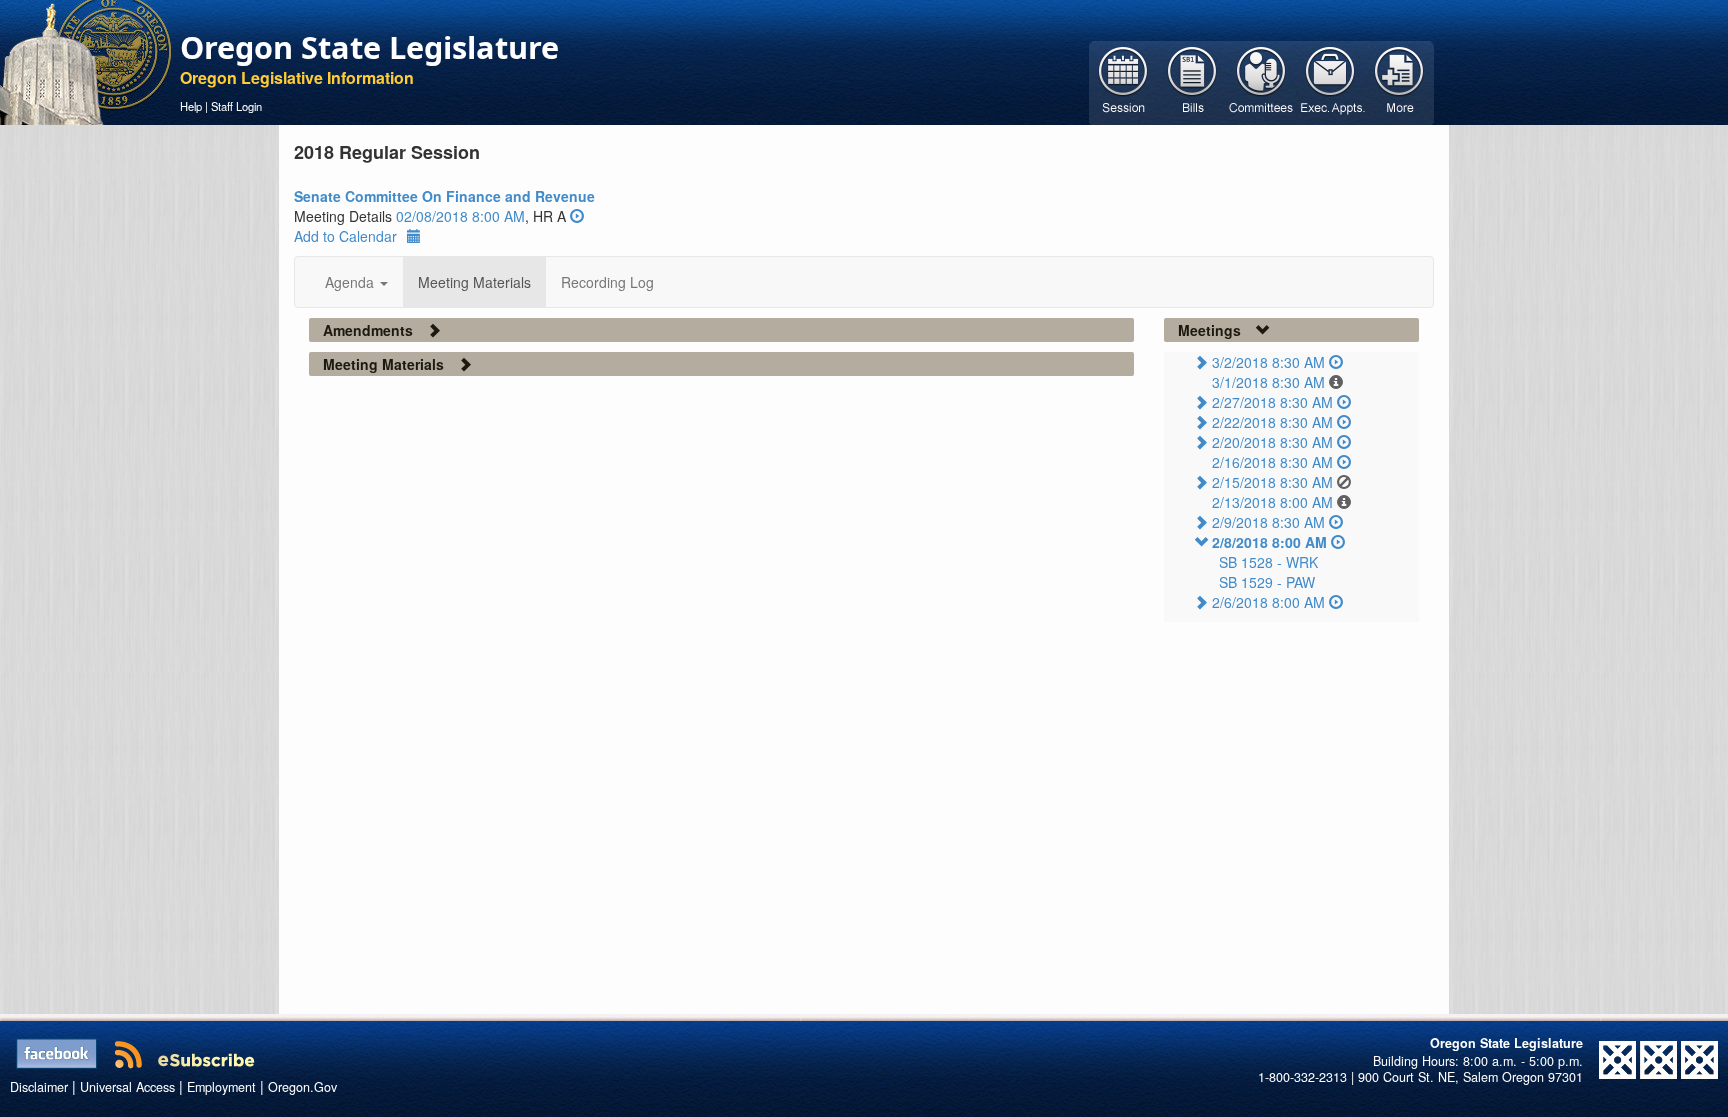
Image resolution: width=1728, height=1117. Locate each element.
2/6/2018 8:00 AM (1268, 602)
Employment (221, 1087)
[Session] (1123, 81)
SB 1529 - (1267, 582)
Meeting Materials (474, 282)
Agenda (351, 282)
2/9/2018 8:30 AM (1268, 522)
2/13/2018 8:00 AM (1272, 502)
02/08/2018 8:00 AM (460, 216)
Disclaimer (39, 1087)
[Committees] (1261, 81)
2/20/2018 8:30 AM (1272, 442)
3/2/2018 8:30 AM (1268, 362)
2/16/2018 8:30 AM (1272, 462)
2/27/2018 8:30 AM (1272, 402)
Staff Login (236, 106)
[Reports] (1399, 81)
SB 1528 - (1268, 562)
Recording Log (607, 282)
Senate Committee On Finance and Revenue (444, 196)
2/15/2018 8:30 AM (1272, 482)
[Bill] (1192, 81)
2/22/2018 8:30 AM (1272, 422)
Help (191, 106)
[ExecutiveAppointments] (1330, 81)
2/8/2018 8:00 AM (1269, 542)
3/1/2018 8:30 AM (1268, 382)
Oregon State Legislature (369, 47)
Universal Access (127, 1087)
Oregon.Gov (302, 1087)
